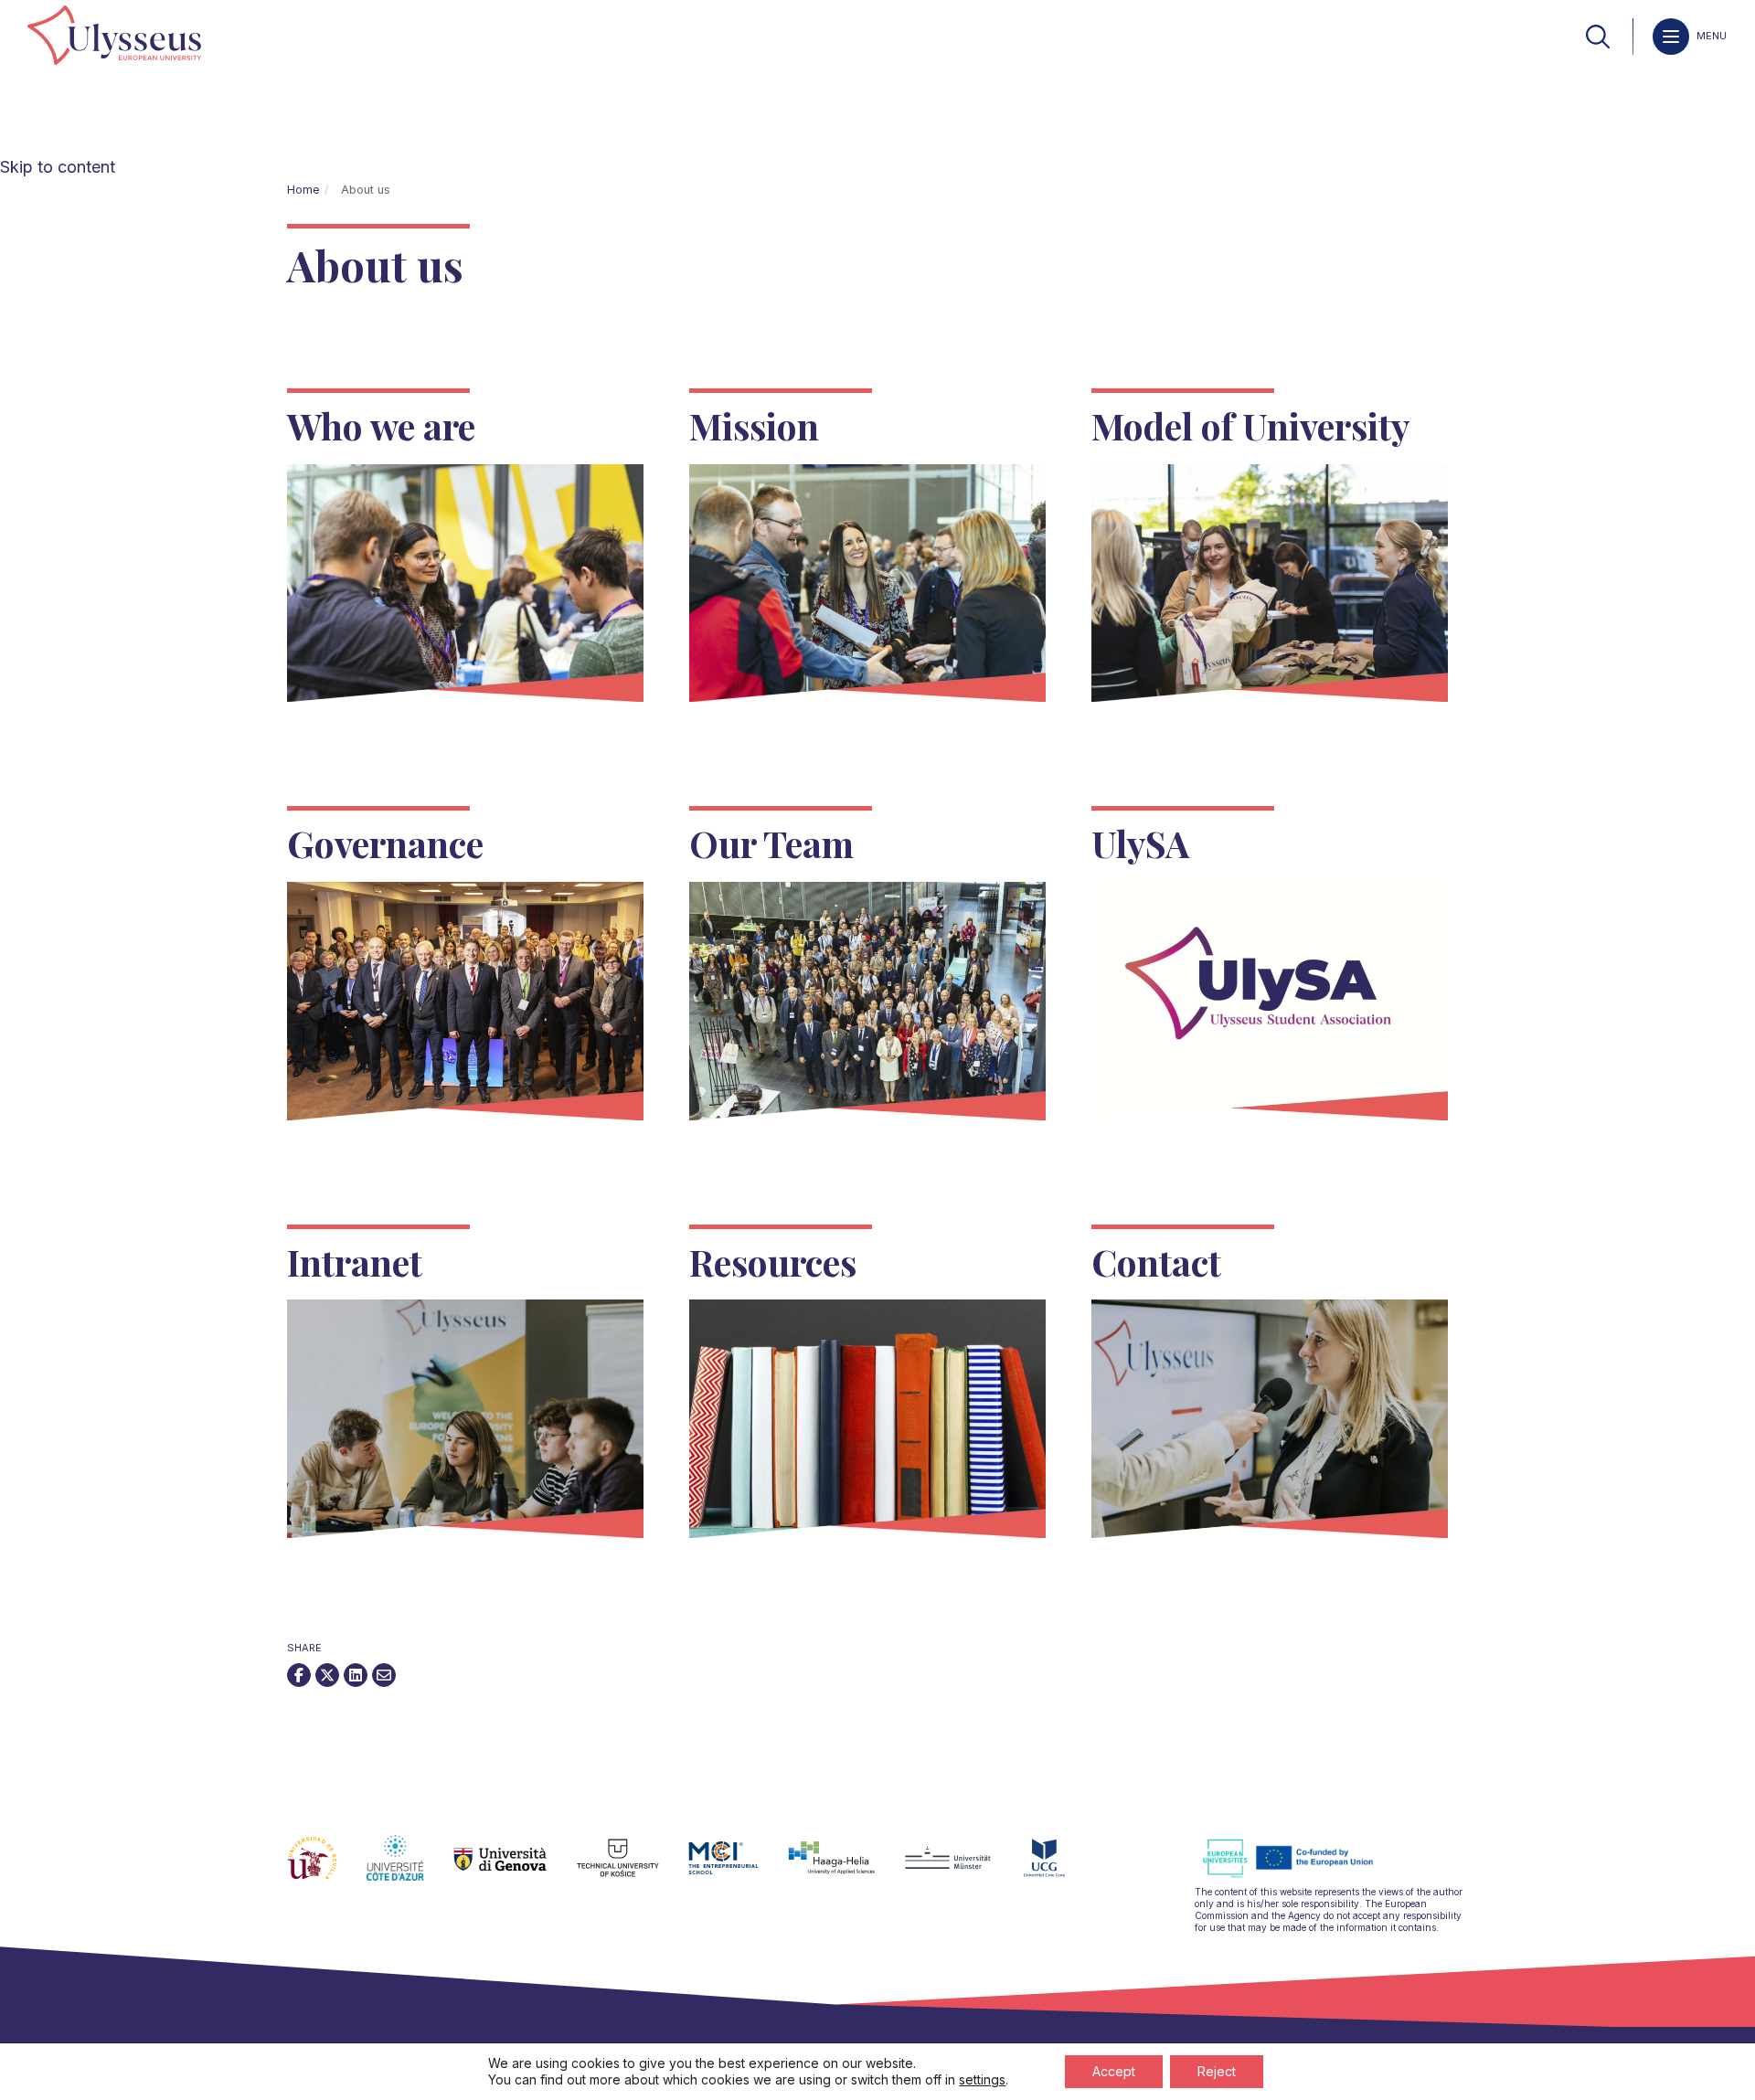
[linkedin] (356, 1675)
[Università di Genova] (515, 1869)
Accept (1114, 2071)
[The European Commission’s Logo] (1302, 1875)
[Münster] (962, 1869)
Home (303, 190)
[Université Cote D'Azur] (410, 1869)
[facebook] (299, 1675)
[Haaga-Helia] (846, 1869)
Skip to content (58, 167)
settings (982, 2079)
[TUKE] (633, 1869)
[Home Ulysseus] (114, 37)
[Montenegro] (1059, 1869)
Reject (1217, 2071)
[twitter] (327, 1675)
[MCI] (738, 1869)
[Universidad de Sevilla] (327, 1869)
